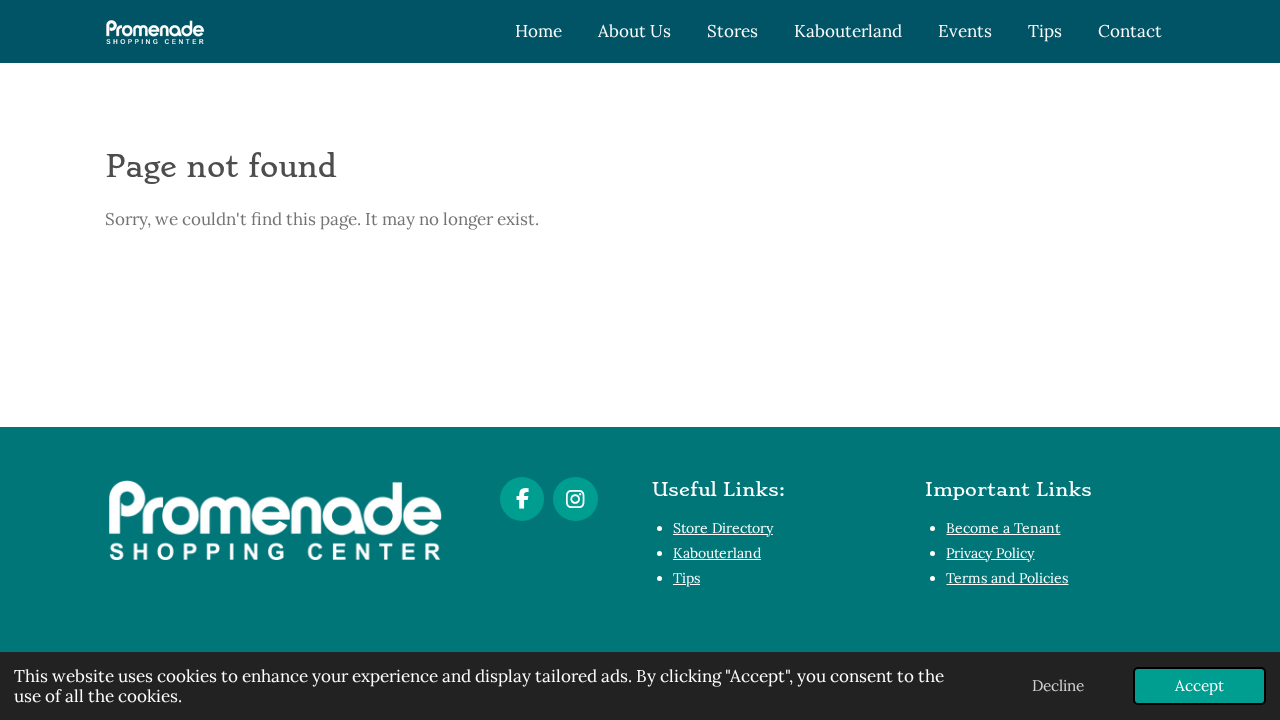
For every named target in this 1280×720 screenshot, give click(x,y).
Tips (686, 578)
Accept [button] (1199, 685)
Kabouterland (717, 553)
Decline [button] (1058, 685)
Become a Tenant (1003, 528)
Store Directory (723, 528)
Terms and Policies (1007, 578)
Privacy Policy (990, 553)
